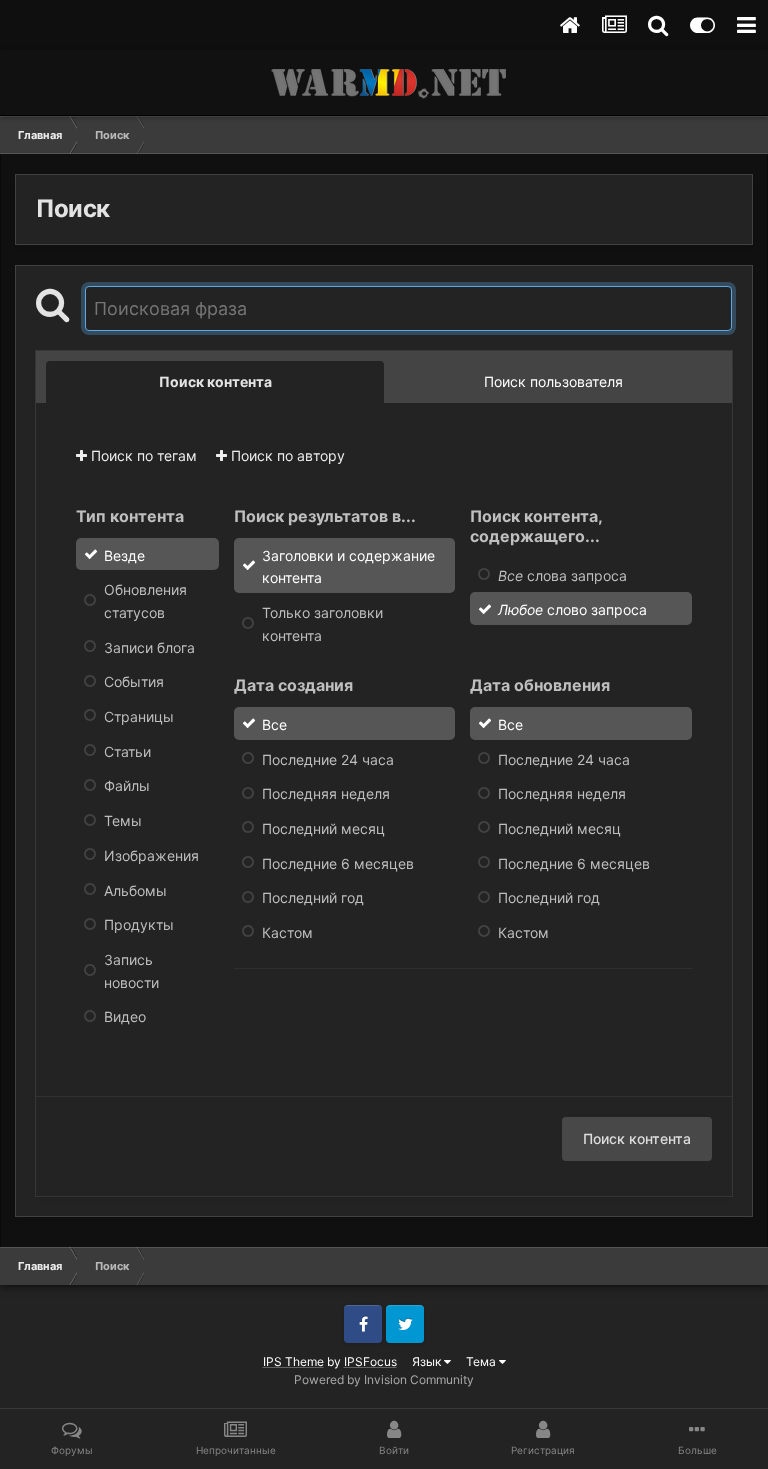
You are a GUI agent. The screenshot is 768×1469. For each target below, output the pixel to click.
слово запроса (572, 609)
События (134, 681)
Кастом (287, 932)
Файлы (127, 785)
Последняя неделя (326, 793)
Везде (124, 554)
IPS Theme (293, 1361)
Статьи (127, 750)
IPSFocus (370, 1361)
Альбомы (135, 889)
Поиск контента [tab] (215, 381)
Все (274, 724)
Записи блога (149, 646)
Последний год (313, 897)
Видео (125, 1016)
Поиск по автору (286, 455)
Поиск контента (637, 1138)
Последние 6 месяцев (338, 862)
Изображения (151, 855)
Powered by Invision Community (384, 1379)
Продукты (139, 924)
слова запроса (562, 574)
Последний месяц (323, 828)
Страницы (139, 716)
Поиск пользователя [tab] (553, 381)
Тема (482, 1361)
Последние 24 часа (328, 758)
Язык (428, 1361)
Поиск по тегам (142, 455)
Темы (123, 820)
